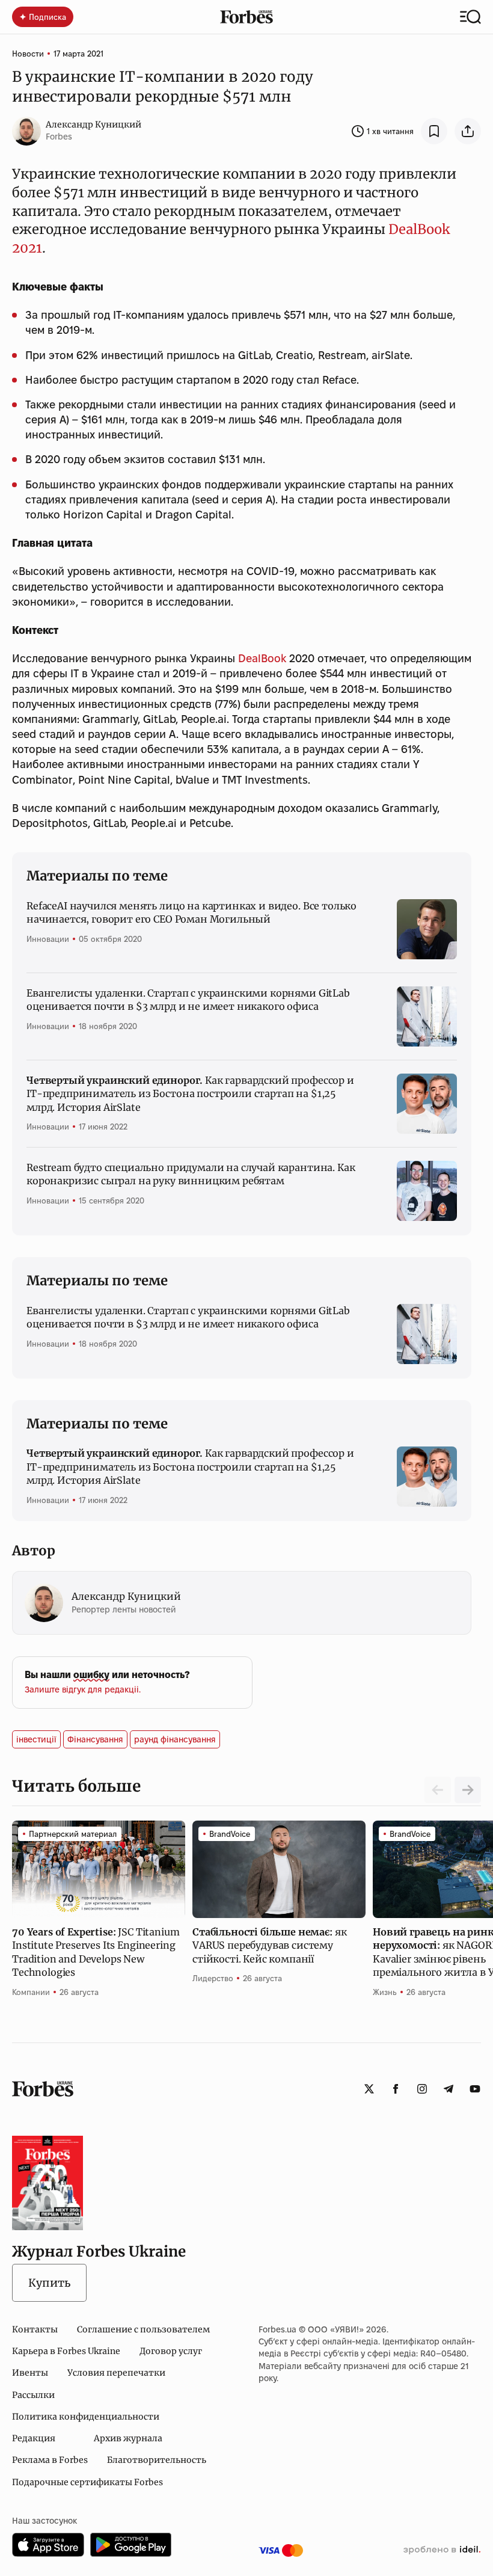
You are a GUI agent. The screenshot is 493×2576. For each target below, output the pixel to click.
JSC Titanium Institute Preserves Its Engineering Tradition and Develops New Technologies (96, 1952)
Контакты (35, 2329)
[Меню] (470, 17)
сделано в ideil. (442, 2550)
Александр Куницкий (93, 124)
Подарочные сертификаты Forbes (87, 2482)
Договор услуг (171, 2351)
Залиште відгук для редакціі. (83, 1689)
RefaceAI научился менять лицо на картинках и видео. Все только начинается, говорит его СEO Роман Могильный (191, 912)
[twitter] (369, 2089)
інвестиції (36, 1739)
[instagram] (422, 2089)
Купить (49, 2283)
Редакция (34, 2438)
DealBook (262, 658)
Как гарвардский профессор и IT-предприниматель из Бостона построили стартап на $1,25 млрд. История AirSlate (190, 1094)
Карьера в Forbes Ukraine (66, 2351)
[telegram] (449, 2089)
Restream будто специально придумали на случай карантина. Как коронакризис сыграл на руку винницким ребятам (191, 1174)
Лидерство (213, 1978)
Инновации (48, 939)
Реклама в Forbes (50, 2460)
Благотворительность (157, 2460)
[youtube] (475, 2089)
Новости (28, 54)
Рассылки (33, 2395)
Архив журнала (128, 2438)
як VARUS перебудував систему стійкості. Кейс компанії (269, 1945)
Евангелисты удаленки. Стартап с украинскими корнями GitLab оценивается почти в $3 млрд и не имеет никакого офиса (188, 1000)
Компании (31, 1992)
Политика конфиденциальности (86, 2417)
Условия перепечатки (116, 2373)
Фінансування (95, 1739)
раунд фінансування (175, 1739)
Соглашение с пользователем (143, 2329)
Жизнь (385, 1992)
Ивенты (30, 2373)
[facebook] (396, 2089)
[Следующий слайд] (468, 1790)
